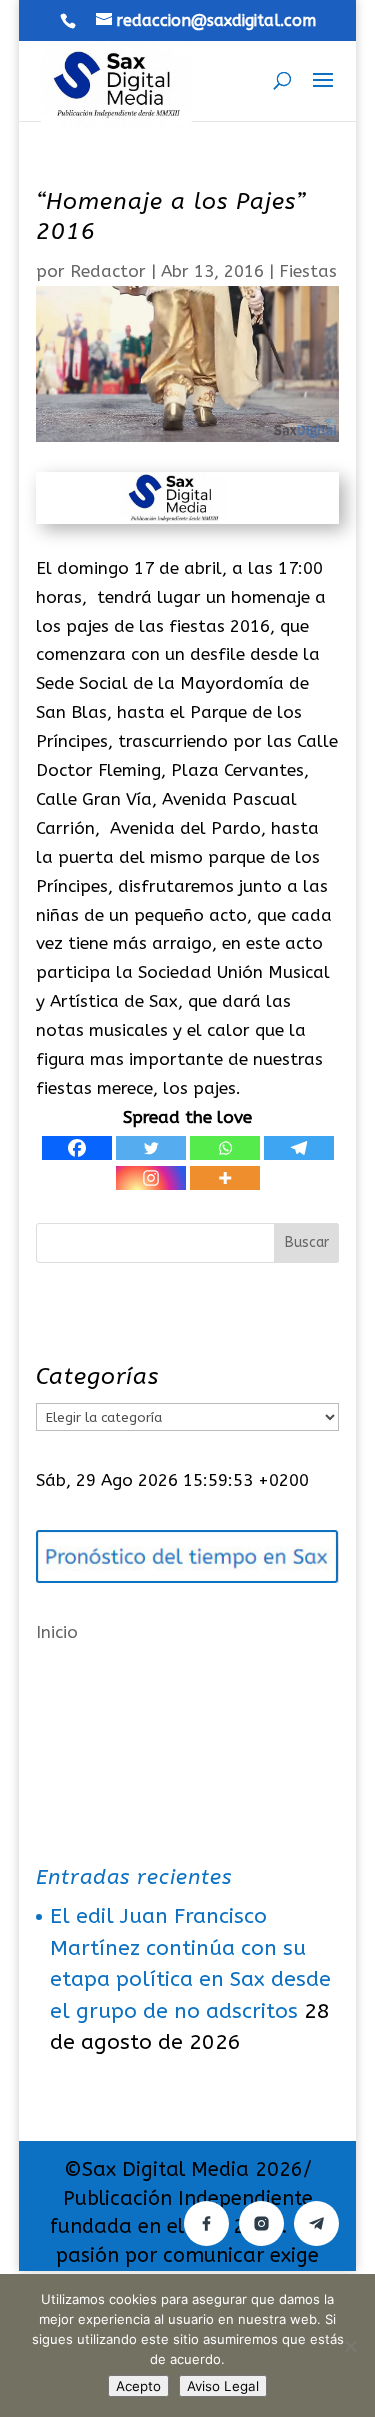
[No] (350, 2346)
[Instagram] (151, 1178)
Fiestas (308, 271)
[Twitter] (151, 1148)
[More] (225, 1178)
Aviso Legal (223, 2386)
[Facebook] (77, 1148)
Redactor (108, 271)
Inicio (57, 1632)
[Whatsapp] (225, 1148)
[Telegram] (299, 1148)
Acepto (138, 2386)
